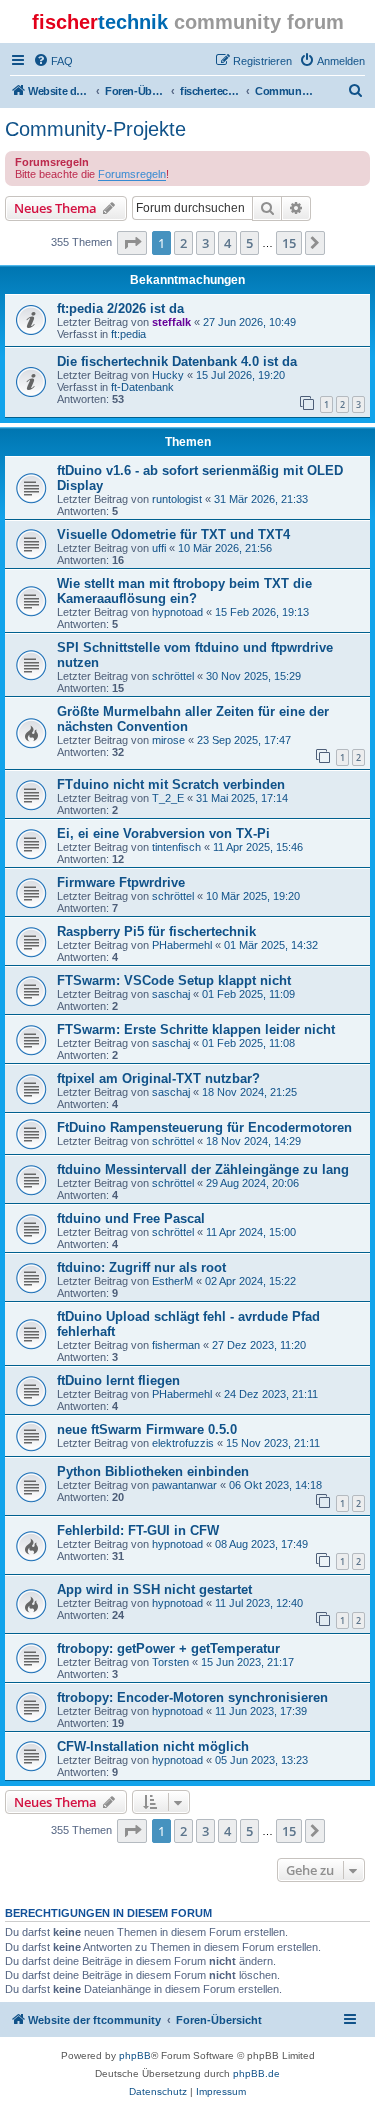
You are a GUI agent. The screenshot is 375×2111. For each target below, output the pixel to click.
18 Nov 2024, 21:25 (249, 1092)
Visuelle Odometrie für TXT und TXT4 (173, 534)
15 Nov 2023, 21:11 (273, 1443)
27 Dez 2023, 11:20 (259, 1345)
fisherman (176, 1345)
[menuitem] (53, 61)
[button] (132, 243)
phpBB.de (256, 2073)
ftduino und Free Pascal (131, 1218)
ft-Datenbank (142, 387)
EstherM (172, 1281)
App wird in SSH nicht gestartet (154, 1589)
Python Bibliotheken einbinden (153, 1471)
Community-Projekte (95, 129)
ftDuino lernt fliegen (118, 1380)
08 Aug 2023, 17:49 (261, 1544)
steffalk (171, 322)
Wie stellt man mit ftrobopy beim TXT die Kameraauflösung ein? (184, 591)
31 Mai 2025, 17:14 (242, 798)
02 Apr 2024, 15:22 (250, 1281)
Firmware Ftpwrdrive (121, 882)
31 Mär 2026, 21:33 (261, 499)
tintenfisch (176, 847)
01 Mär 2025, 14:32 (271, 945)
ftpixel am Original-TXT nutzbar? (158, 1078)
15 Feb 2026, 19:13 (262, 612)
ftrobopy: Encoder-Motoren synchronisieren (192, 1697)
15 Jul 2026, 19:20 (240, 375)
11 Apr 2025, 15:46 (258, 847)
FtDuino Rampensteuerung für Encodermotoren (204, 1127)
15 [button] (289, 243)
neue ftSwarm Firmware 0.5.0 (147, 1429)
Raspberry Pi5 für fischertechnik (156, 931)
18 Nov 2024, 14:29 (253, 1141)
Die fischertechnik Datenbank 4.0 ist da (177, 361)
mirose (168, 740)
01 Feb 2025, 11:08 (248, 1043)
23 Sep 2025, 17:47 (244, 740)
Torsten (170, 1662)
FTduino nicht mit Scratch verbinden (171, 784)
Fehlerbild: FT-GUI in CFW (138, 1530)
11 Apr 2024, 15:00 (251, 1232)
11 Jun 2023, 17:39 (261, 1711)
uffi (159, 548)
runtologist (177, 499)
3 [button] (205, 243)
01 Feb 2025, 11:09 (248, 994)
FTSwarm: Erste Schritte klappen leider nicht (196, 1029)
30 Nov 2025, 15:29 (253, 676)
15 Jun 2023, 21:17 (247, 1662)
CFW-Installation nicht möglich (153, 1746)
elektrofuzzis (183, 1443)
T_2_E (168, 798)
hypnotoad (177, 612)
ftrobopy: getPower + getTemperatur (168, 1648)
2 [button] (183, 243)
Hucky (168, 375)
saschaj (171, 994)
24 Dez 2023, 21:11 (271, 1394)
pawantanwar (184, 1485)
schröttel (173, 676)
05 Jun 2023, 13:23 (261, 1760)
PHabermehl (182, 945)
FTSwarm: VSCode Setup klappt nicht (174, 980)
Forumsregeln (132, 174)
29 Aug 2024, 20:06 (252, 1183)
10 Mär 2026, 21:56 (225, 548)
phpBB (135, 2055)
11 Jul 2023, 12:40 (259, 1603)
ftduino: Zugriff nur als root (141, 1267)
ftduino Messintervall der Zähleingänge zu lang (203, 1169)
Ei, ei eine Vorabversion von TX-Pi (163, 833)
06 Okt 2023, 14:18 (275, 1485)
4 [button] (227, 243)
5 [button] (249, 243)
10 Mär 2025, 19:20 (253, 896)
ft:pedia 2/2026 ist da (120, 308)
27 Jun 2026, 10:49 (249, 322)
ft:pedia (128, 334)
